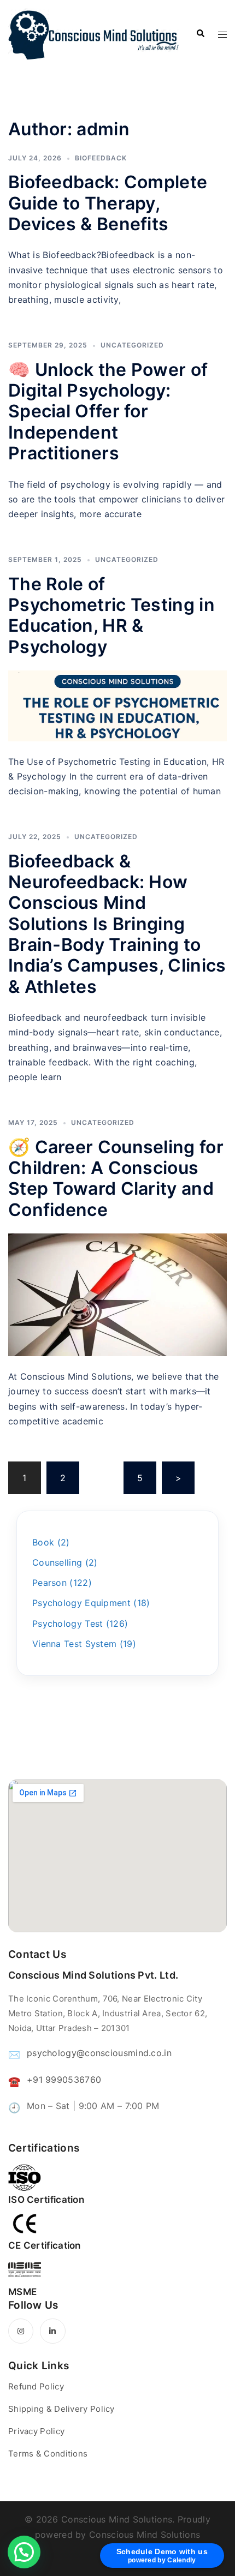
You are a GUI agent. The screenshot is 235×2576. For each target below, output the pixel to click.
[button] (24, 2552)
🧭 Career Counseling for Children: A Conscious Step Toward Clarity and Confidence (116, 1178)
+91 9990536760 (64, 2080)
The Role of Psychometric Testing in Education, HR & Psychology (111, 615)
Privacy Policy (36, 2431)
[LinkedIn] (52, 2331)
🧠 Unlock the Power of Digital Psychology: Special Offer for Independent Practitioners (108, 412)
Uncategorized (132, 345)
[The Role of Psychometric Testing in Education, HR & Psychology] (117, 706)
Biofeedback (101, 158)
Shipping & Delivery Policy (61, 2409)
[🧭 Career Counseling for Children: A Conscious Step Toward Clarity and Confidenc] (117, 1295)
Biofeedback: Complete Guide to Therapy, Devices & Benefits (108, 203)
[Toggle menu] (222, 34)
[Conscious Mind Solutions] (94, 34)
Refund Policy (36, 2386)
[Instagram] (21, 2331)
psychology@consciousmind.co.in (99, 2053)
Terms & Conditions (48, 2454)
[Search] (200, 34)
